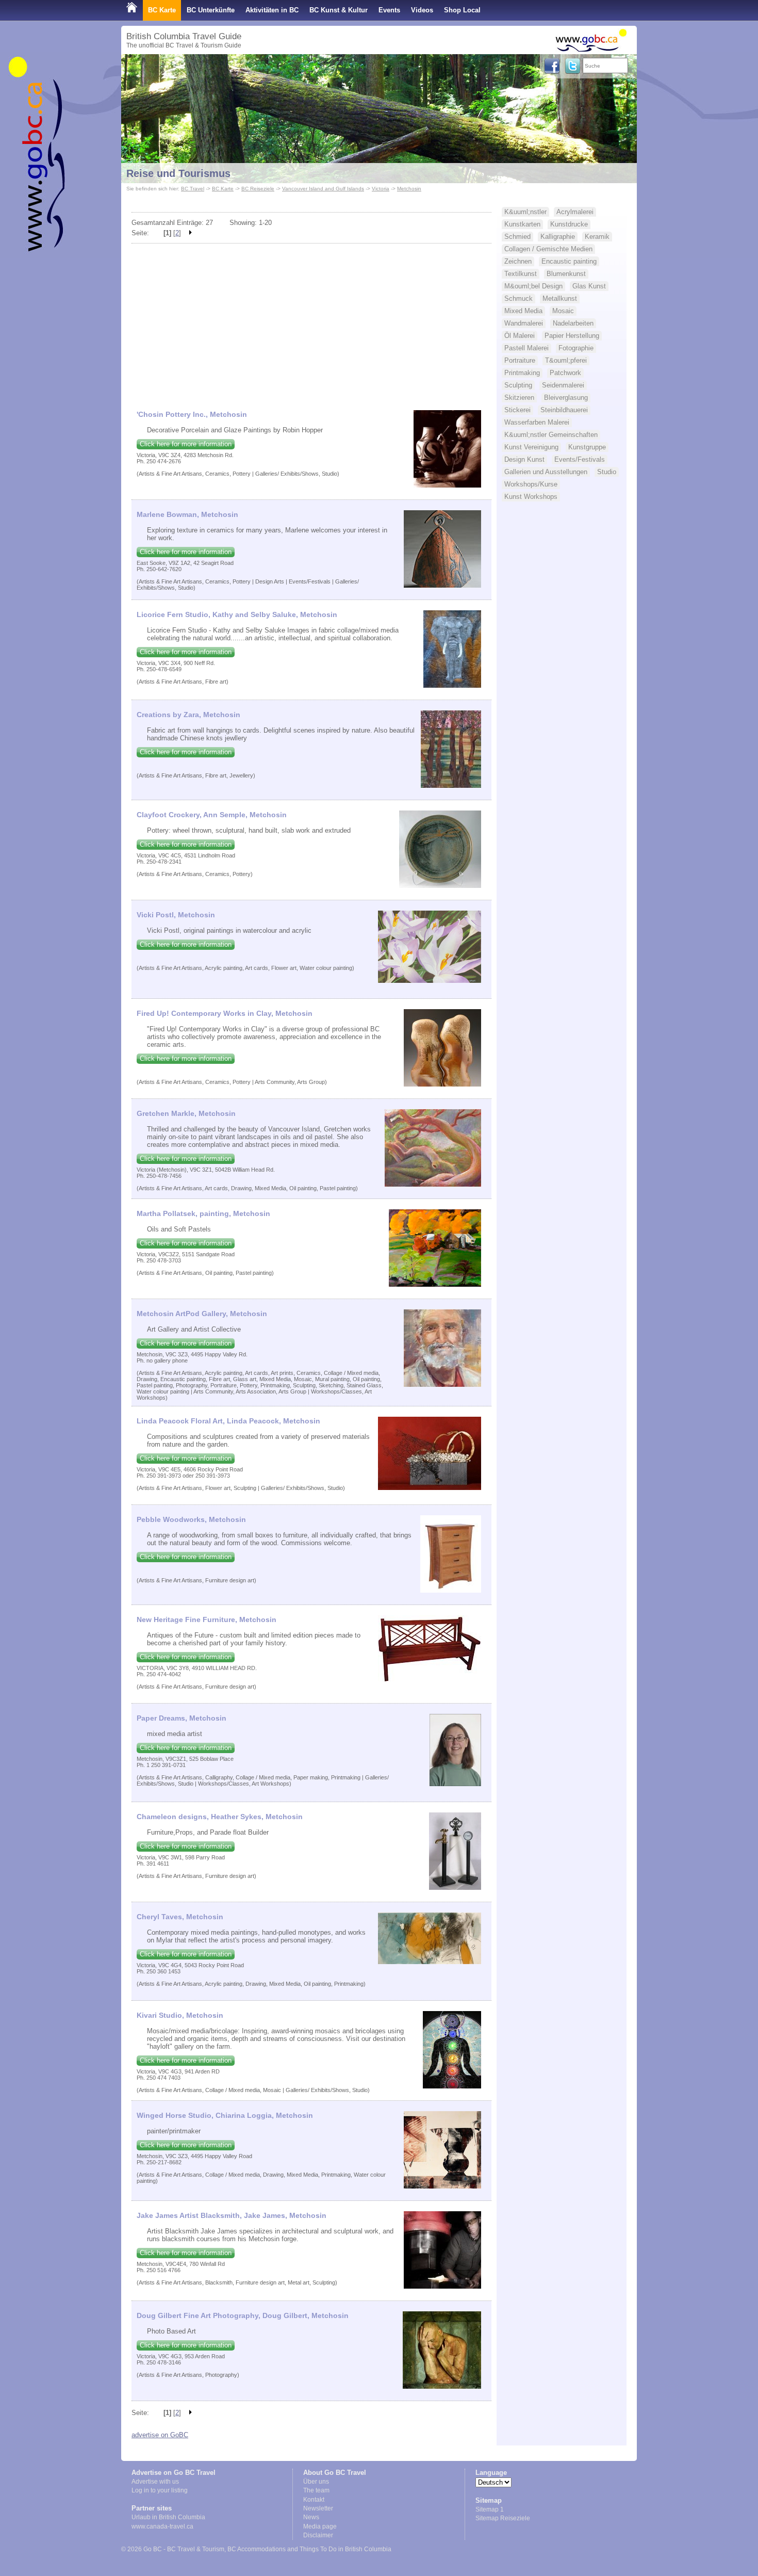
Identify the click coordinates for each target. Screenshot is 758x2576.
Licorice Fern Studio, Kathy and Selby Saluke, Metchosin (237, 614)
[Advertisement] (311, 322)
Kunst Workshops (531, 497)
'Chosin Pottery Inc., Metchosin (192, 414)
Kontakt (314, 2500)
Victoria (381, 189)
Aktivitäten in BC (272, 10)
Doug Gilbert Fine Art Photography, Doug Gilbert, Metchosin (243, 2315)
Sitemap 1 (490, 2509)
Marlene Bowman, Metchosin (187, 514)
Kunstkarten (522, 224)
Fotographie (576, 348)
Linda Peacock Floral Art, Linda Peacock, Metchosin (228, 1421)
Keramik (597, 237)
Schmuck (518, 298)
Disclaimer (318, 2535)
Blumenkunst (566, 274)
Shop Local (462, 10)
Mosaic (563, 311)
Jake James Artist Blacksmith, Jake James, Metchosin (232, 2215)
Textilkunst (521, 274)
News (311, 2517)
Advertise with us (155, 2482)
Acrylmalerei (575, 212)
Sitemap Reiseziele (503, 2518)
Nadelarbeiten (573, 323)
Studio (607, 472)
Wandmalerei (524, 323)
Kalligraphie (558, 237)
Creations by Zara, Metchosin (188, 715)
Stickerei (517, 410)
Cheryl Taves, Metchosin (180, 1917)
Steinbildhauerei (564, 410)
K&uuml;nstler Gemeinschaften (551, 435)
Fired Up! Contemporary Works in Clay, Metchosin (225, 1013)
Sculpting (518, 385)
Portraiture (520, 360)
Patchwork (565, 373)
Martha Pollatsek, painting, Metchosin (203, 1213)
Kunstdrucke (569, 224)
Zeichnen (518, 261)
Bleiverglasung (566, 398)
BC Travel (193, 189)
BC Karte (162, 10)
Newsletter (318, 2508)
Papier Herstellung (572, 336)
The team (316, 2490)
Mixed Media (523, 311)
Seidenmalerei (563, 385)
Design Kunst (524, 459)
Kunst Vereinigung (531, 447)
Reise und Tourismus (178, 173)
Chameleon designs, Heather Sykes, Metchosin (220, 1817)
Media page (320, 2526)
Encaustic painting (569, 261)
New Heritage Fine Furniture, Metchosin (207, 1619)
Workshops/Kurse (531, 484)
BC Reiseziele (258, 189)
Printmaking (522, 373)
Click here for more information (186, 444)
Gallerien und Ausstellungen (546, 472)
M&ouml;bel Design (533, 286)
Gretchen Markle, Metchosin (186, 1113)
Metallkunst (560, 298)
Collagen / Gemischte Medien (548, 249)
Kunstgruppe (587, 447)
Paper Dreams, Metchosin (182, 1718)
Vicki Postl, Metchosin (176, 915)
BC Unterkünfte (211, 10)
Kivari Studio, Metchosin (180, 2015)
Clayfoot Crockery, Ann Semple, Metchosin (212, 815)
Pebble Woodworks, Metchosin (191, 1519)
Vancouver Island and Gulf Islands (323, 189)
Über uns (316, 2482)
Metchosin (409, 189)
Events (389, 10)
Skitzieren (519, 398)
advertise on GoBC (160, 2435)
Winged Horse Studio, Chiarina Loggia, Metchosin (225, 2115)
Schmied (517, 237)
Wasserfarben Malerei (537, 422)
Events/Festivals (580, 459)
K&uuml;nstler (525, 212)
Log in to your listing (160, 2490)
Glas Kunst (589, 286)
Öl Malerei (520, 336)
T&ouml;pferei (566, 360)
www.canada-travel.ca (162, 2526)
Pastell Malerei (526, 348)
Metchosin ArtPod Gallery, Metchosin (202, 1314)
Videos (422, 10)
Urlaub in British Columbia (168, 2517)
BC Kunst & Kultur (339, 10)
